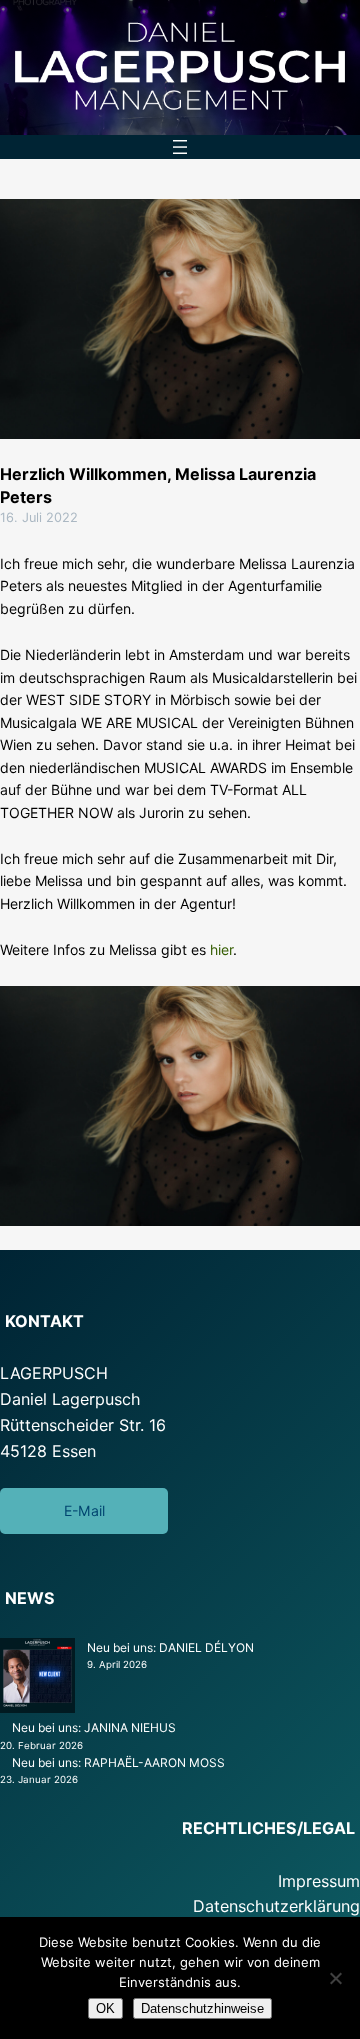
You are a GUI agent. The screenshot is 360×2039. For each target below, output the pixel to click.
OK (105, 2008)
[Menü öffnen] (180, 147)
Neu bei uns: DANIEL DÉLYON (170, 1647)
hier (221, 949)
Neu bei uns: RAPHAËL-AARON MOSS (118, 1762)
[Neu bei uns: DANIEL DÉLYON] (37, 1678)
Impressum (319, 1881)
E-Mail (84, 1510)
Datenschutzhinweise (202, 2008)
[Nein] (335, 1978)
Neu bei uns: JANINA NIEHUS (94, 1727)
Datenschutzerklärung (276, 1906)
